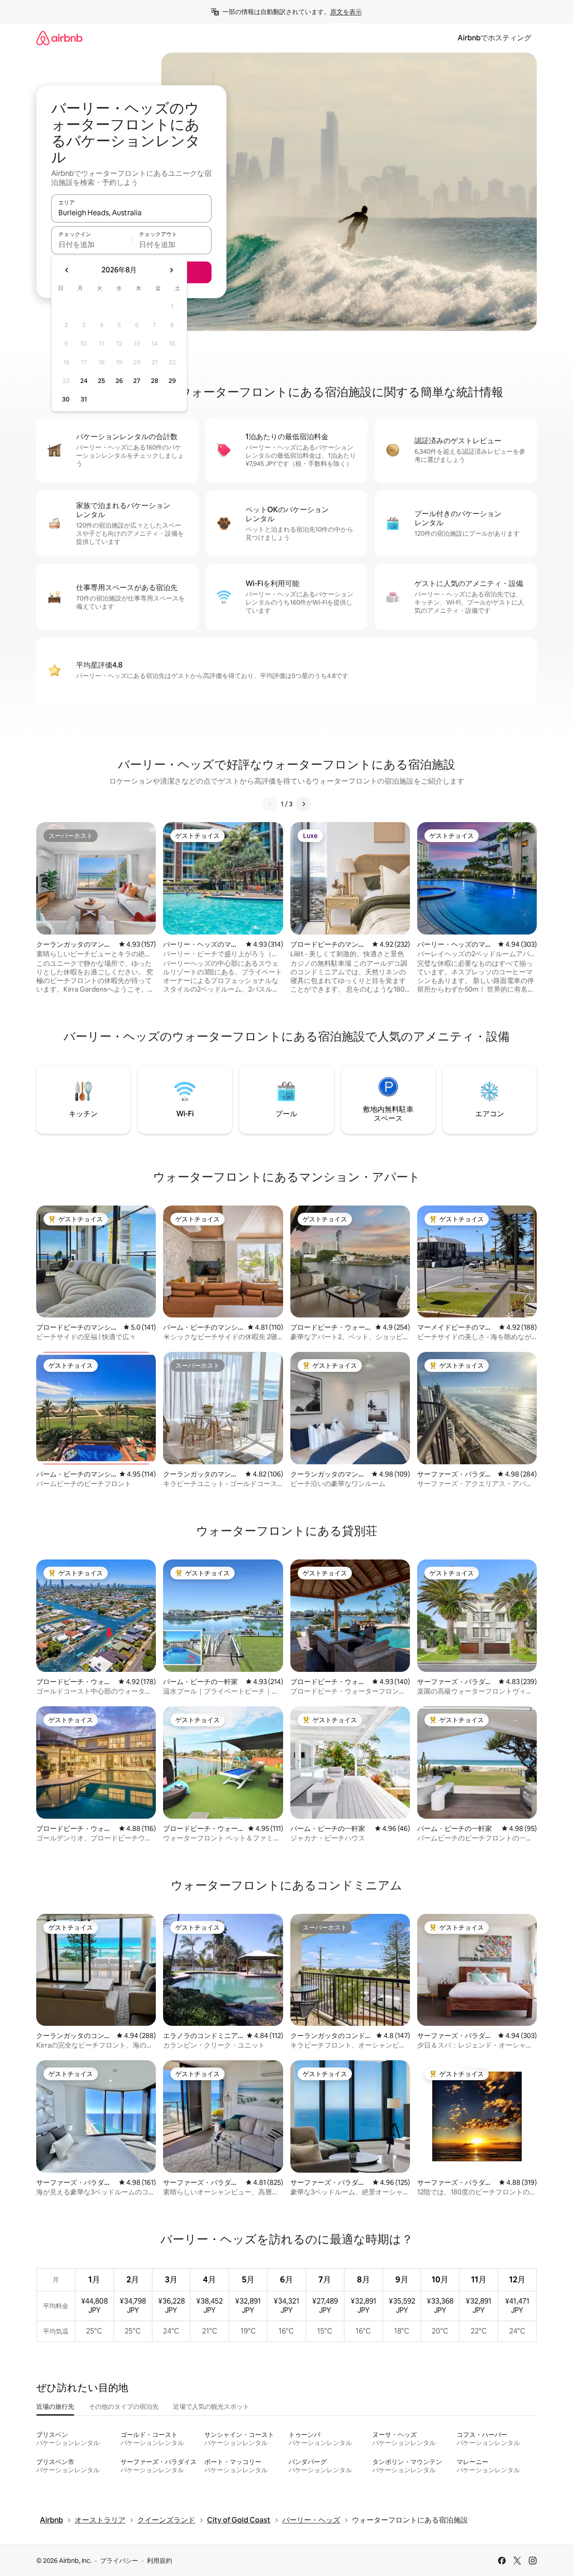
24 (84, 381)
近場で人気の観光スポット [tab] (211, 2407)
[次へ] (303, 804)
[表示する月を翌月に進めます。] (171, 270)
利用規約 (159, 2561)
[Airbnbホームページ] (59, 38)
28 (154, 381)
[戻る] (270, 804)
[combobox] (131, 213)
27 (137, 381)
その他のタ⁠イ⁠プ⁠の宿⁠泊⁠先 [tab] (124, 2407)
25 (101, 381)
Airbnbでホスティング (494, 38)
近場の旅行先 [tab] (55, 2407)
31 (84, 399)
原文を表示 (346, 12)
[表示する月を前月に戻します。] (67, 270)
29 (172, 381)
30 (66, 399)
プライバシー (119, 2561)
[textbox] (91, 244)
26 (119, 381)
